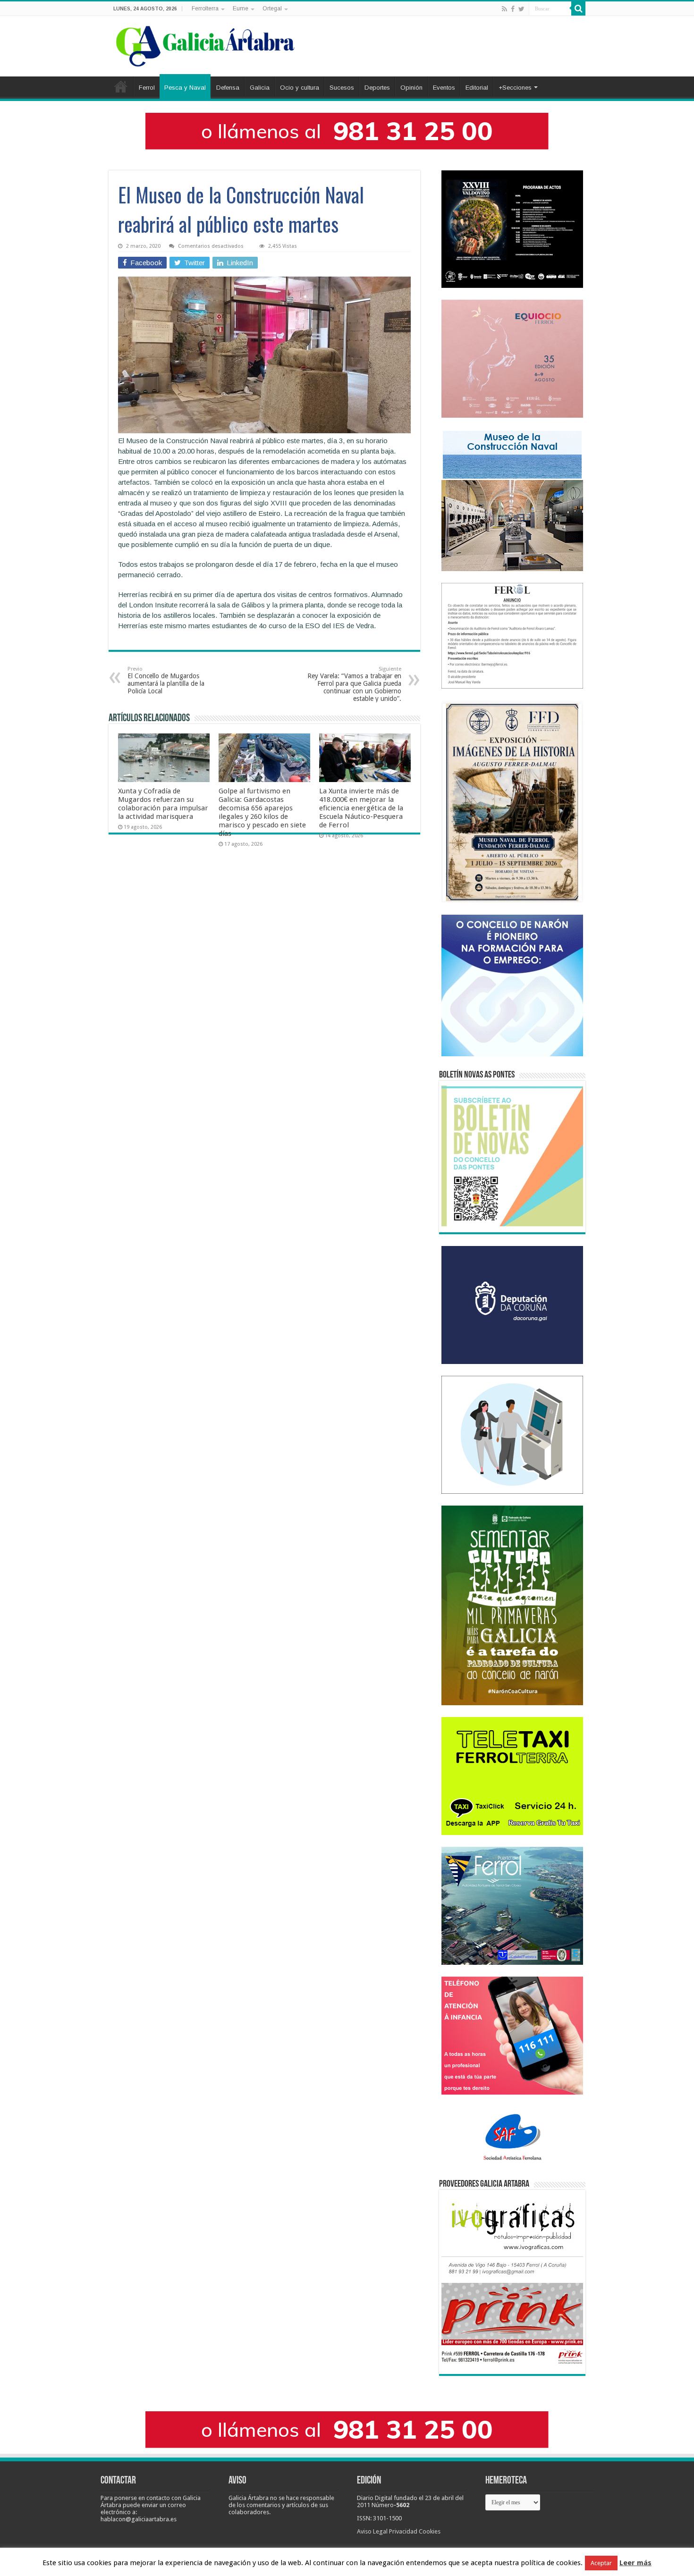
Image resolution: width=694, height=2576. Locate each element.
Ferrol (147, 88)
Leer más (635, 2563)
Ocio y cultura (300, 88)
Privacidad (403, 2531)
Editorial (477, 88)
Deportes (377, 88)
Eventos (444, 88)
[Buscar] (578, 8)
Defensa (228, 88)
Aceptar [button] (601, 2563)
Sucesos (342, 88)
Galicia (260, 88)
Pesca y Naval (185, 88)
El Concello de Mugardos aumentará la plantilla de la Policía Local (166, 680)
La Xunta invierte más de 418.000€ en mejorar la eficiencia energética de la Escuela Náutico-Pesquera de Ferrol (361, 808)
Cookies (430, 2531)
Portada (121, 86)
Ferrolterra (205, 8)
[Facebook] (513, 9)
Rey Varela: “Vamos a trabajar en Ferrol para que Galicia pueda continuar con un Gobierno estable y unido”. (354, 684)
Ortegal (272, 8)
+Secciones (515, 88)
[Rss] (504, 9)
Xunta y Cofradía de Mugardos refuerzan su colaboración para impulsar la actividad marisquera (163, 804)
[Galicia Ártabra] (205, 44)
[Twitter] (521, 9)
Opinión (411, 88)
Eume (241, 8)
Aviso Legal (372, 2531)
